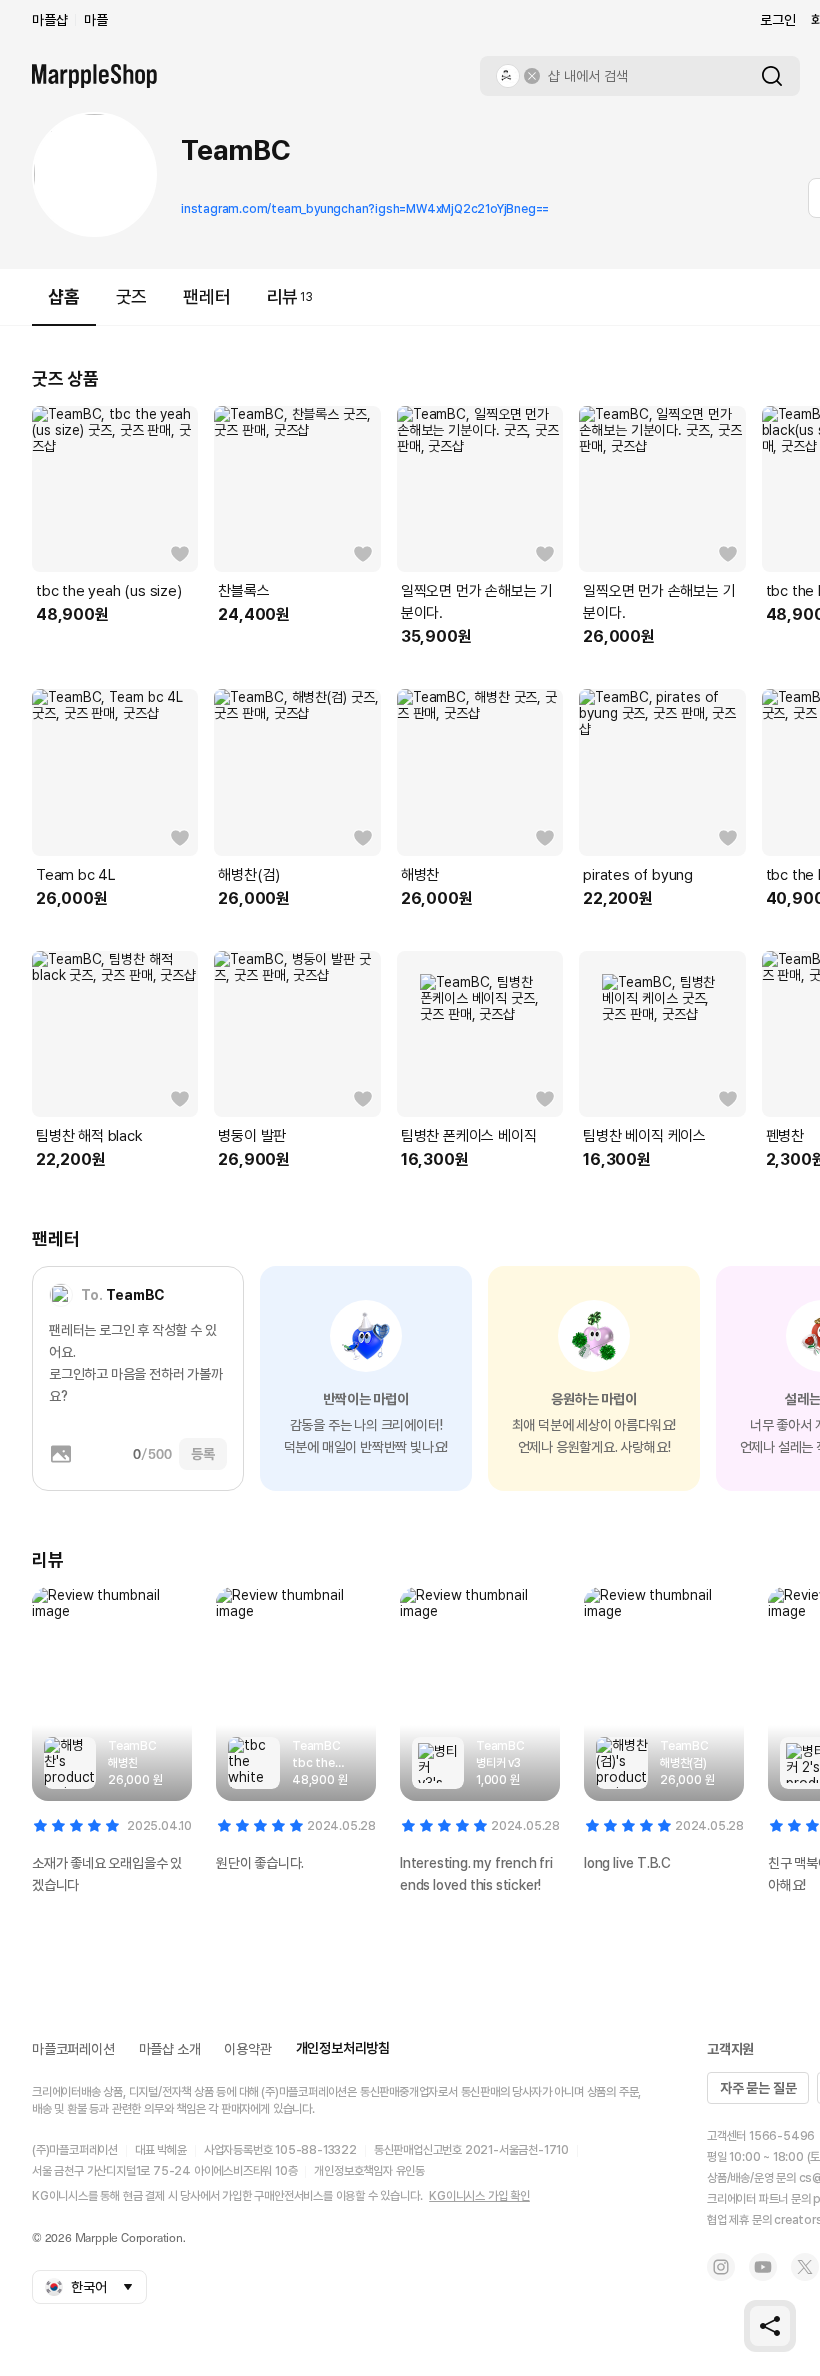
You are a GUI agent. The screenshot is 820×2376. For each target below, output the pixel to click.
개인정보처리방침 (343, 2048)
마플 (96, 20)
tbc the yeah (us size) (109, 591)
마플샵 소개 (170, 2049)
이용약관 (247, 2049)
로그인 (777, 20)
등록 (203, 1454)
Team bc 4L (76, 875)
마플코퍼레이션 (73, 2049)
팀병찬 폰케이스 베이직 (469, 1136)
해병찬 (420, 875)
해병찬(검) (249, 875)
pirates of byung (638, 875)
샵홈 (64, 296)
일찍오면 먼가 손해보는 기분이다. (477, 602)
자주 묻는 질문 (758, 2088)
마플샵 (49, 20)
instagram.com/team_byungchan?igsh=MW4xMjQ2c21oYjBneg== (365, 209)
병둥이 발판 (252, 1136)
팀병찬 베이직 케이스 (644, 1136)
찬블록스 (243, 591)
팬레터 (206, 296)
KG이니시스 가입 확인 (479, 2196)
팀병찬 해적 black (89, 1136)
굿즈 (132, 296)
